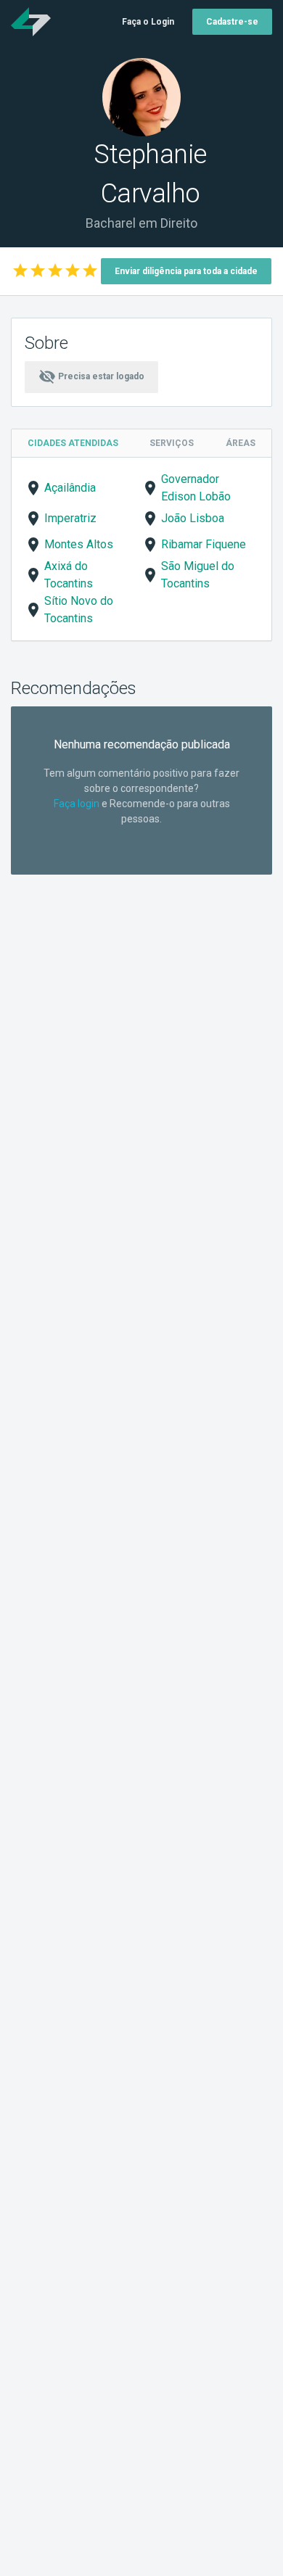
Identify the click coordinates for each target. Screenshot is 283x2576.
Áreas (241, 443)
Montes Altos (79, 544)
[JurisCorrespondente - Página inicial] (31, 22)
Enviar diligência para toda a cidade (186, 271)
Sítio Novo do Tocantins (79, 610)
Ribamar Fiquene (204, 544)
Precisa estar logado (91, 376)
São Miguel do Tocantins (198, 575)
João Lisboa (193, 518)
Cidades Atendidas (73, 443)
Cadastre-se (232, 22)
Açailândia (70, 488)
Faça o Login (148, 22)
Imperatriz (70, 518)
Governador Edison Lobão (196, 488)
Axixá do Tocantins (69, 575)
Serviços (172, 443)
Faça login (77, 804)
